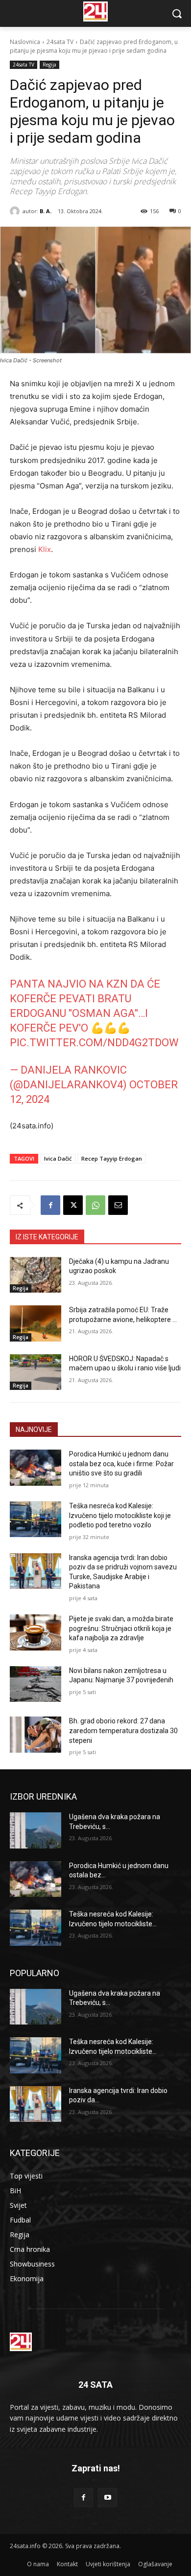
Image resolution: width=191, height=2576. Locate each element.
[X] (73, 1205)
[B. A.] (16, 211)
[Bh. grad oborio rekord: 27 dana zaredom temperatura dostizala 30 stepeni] (36, 1735)
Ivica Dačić (58, 1158)
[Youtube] (107, 2498)
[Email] (118, 1205)
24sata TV (60, 42)
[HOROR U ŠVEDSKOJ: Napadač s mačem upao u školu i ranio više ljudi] (36, 1372)
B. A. (46, 211)
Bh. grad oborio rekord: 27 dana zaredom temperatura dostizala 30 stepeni (123, 1730)
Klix (45, 549)
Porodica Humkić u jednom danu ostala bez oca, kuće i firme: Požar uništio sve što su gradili (121, 1464)
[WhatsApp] (95, 1205)
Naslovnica (25, 42)
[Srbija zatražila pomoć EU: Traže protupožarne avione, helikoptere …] (36, 1323)
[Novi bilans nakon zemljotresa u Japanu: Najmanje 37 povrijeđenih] (36, 1684)
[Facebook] (50, 1205)
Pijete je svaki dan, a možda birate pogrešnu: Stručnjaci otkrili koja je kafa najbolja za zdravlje (121, 1628)
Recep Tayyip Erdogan (112, 1158)
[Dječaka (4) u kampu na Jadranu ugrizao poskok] (36, 1275)
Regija (49, 65)
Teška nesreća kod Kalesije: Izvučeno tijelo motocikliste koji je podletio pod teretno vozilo (120, 1515)
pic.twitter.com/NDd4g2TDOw (94, 1043)
